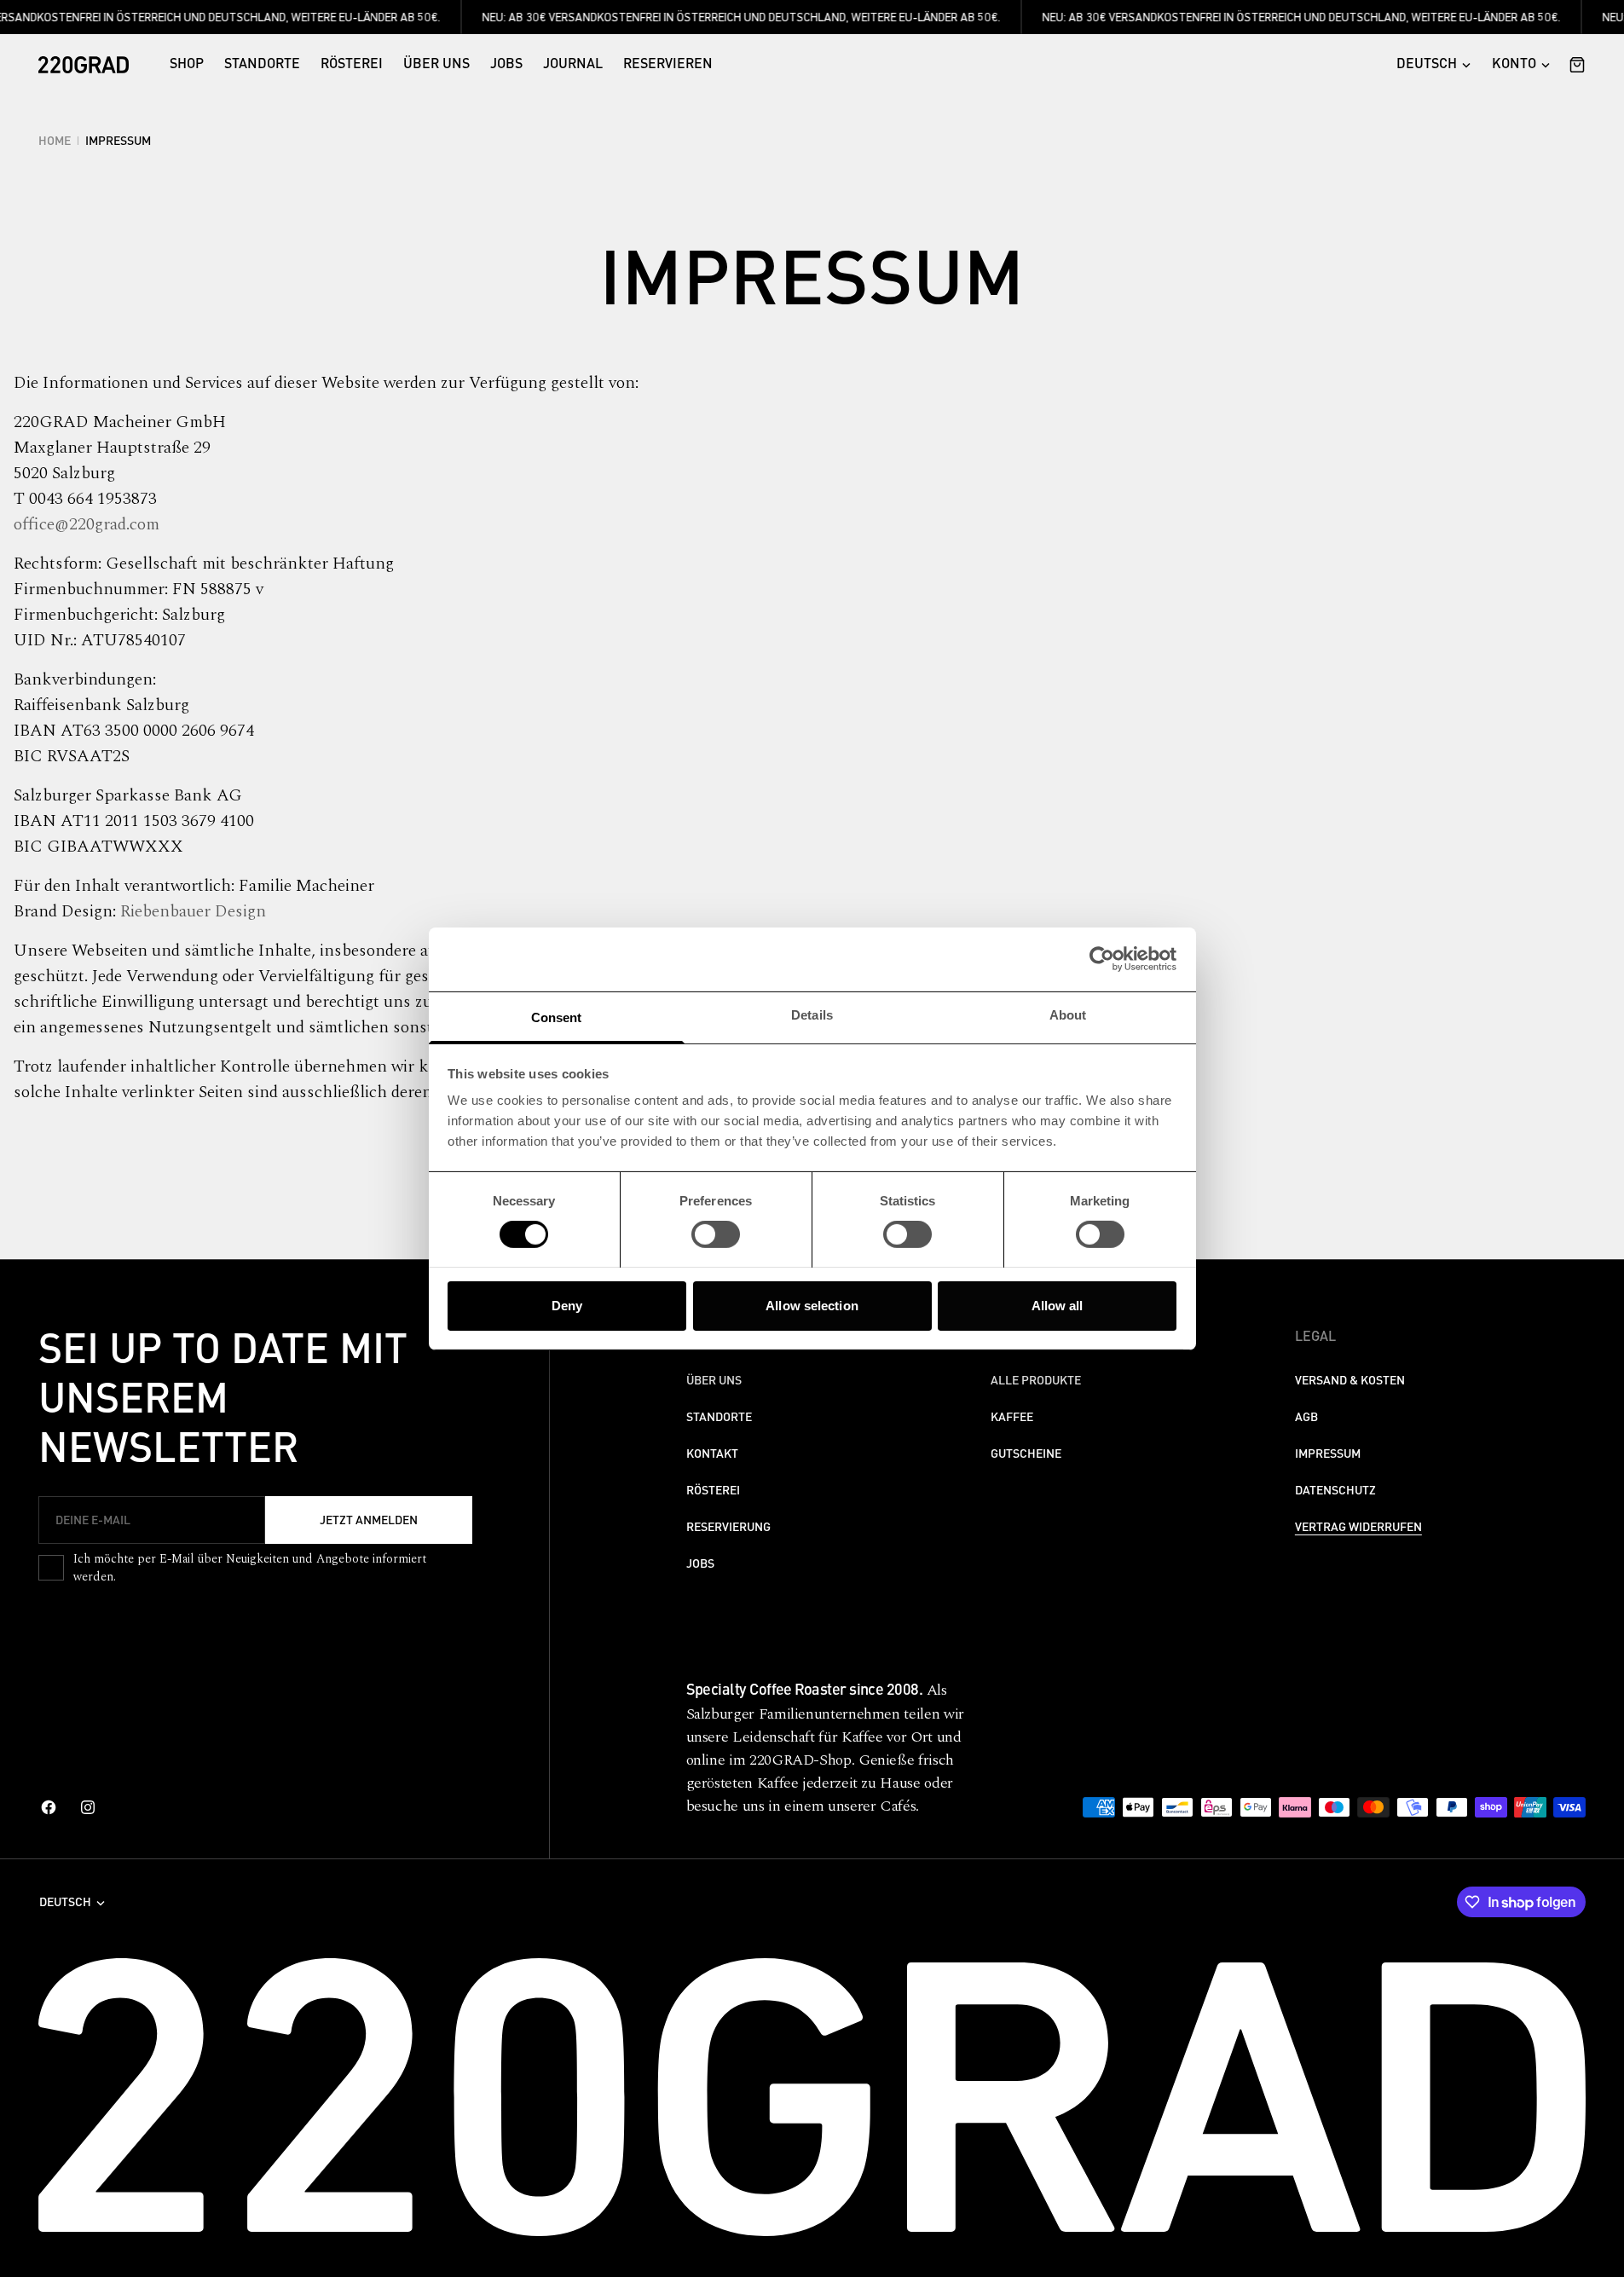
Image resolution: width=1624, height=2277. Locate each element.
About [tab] (1068, 1014)
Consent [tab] (557, 1017)
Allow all (1058, 1305)
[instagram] (88, 1807)
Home (55, 141)
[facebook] (49, 1807)
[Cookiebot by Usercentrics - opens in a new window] (1102, 959)
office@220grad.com (87, 524)
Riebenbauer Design (193, 911)
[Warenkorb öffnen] (1573, 65)
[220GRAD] (84, 65)
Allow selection (812, 1305)
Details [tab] (812, 1014)
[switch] (716, 1234)
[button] (1521, 65)
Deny (567, 1305)
